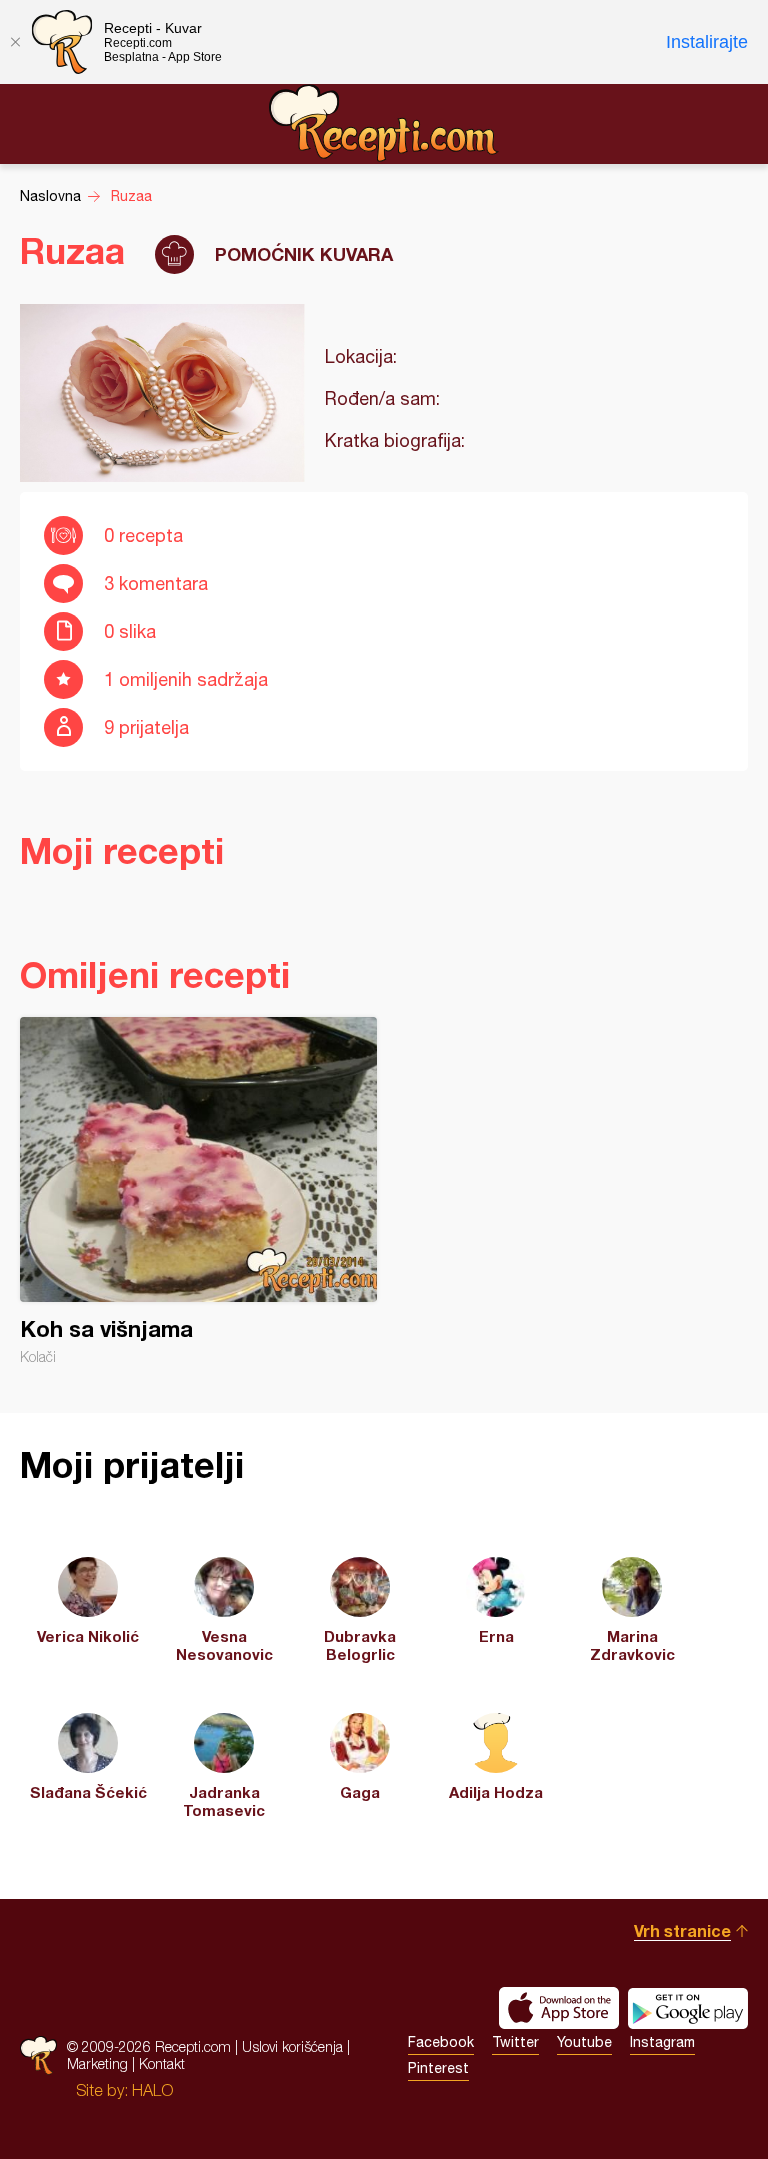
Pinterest (438, 2068)
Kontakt (162, 2063)
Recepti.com (384, 123)
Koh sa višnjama (198, 1191)
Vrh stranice (682, 1930)
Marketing (97, 2063)
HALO (152, 2090)
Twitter (515, 2042)
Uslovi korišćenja (292, 2046)
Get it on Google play (688, 2008)
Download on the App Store (559, 2008)
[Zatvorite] (15, 42)
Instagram (662, 2042)
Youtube (584, 2042)
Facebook (441, 2042)
